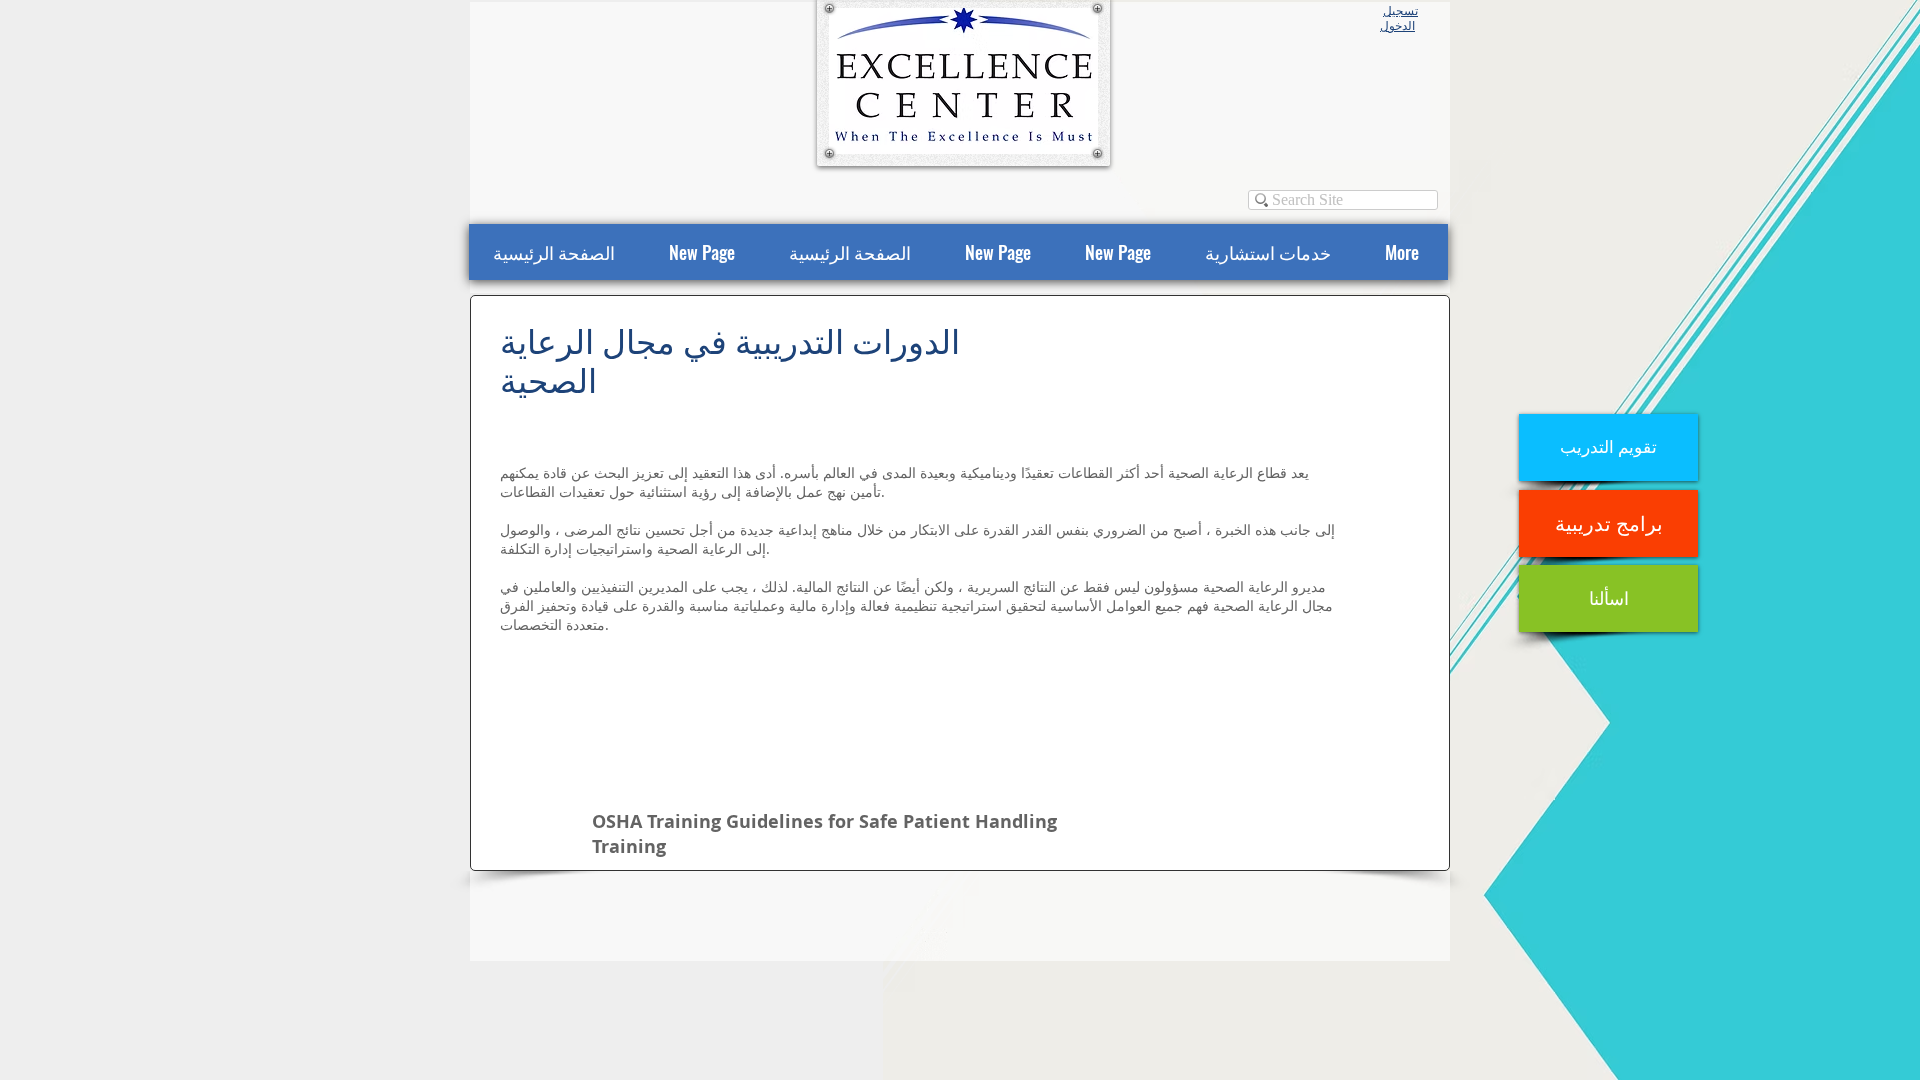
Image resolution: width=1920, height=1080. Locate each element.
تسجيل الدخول (1399, 18)
